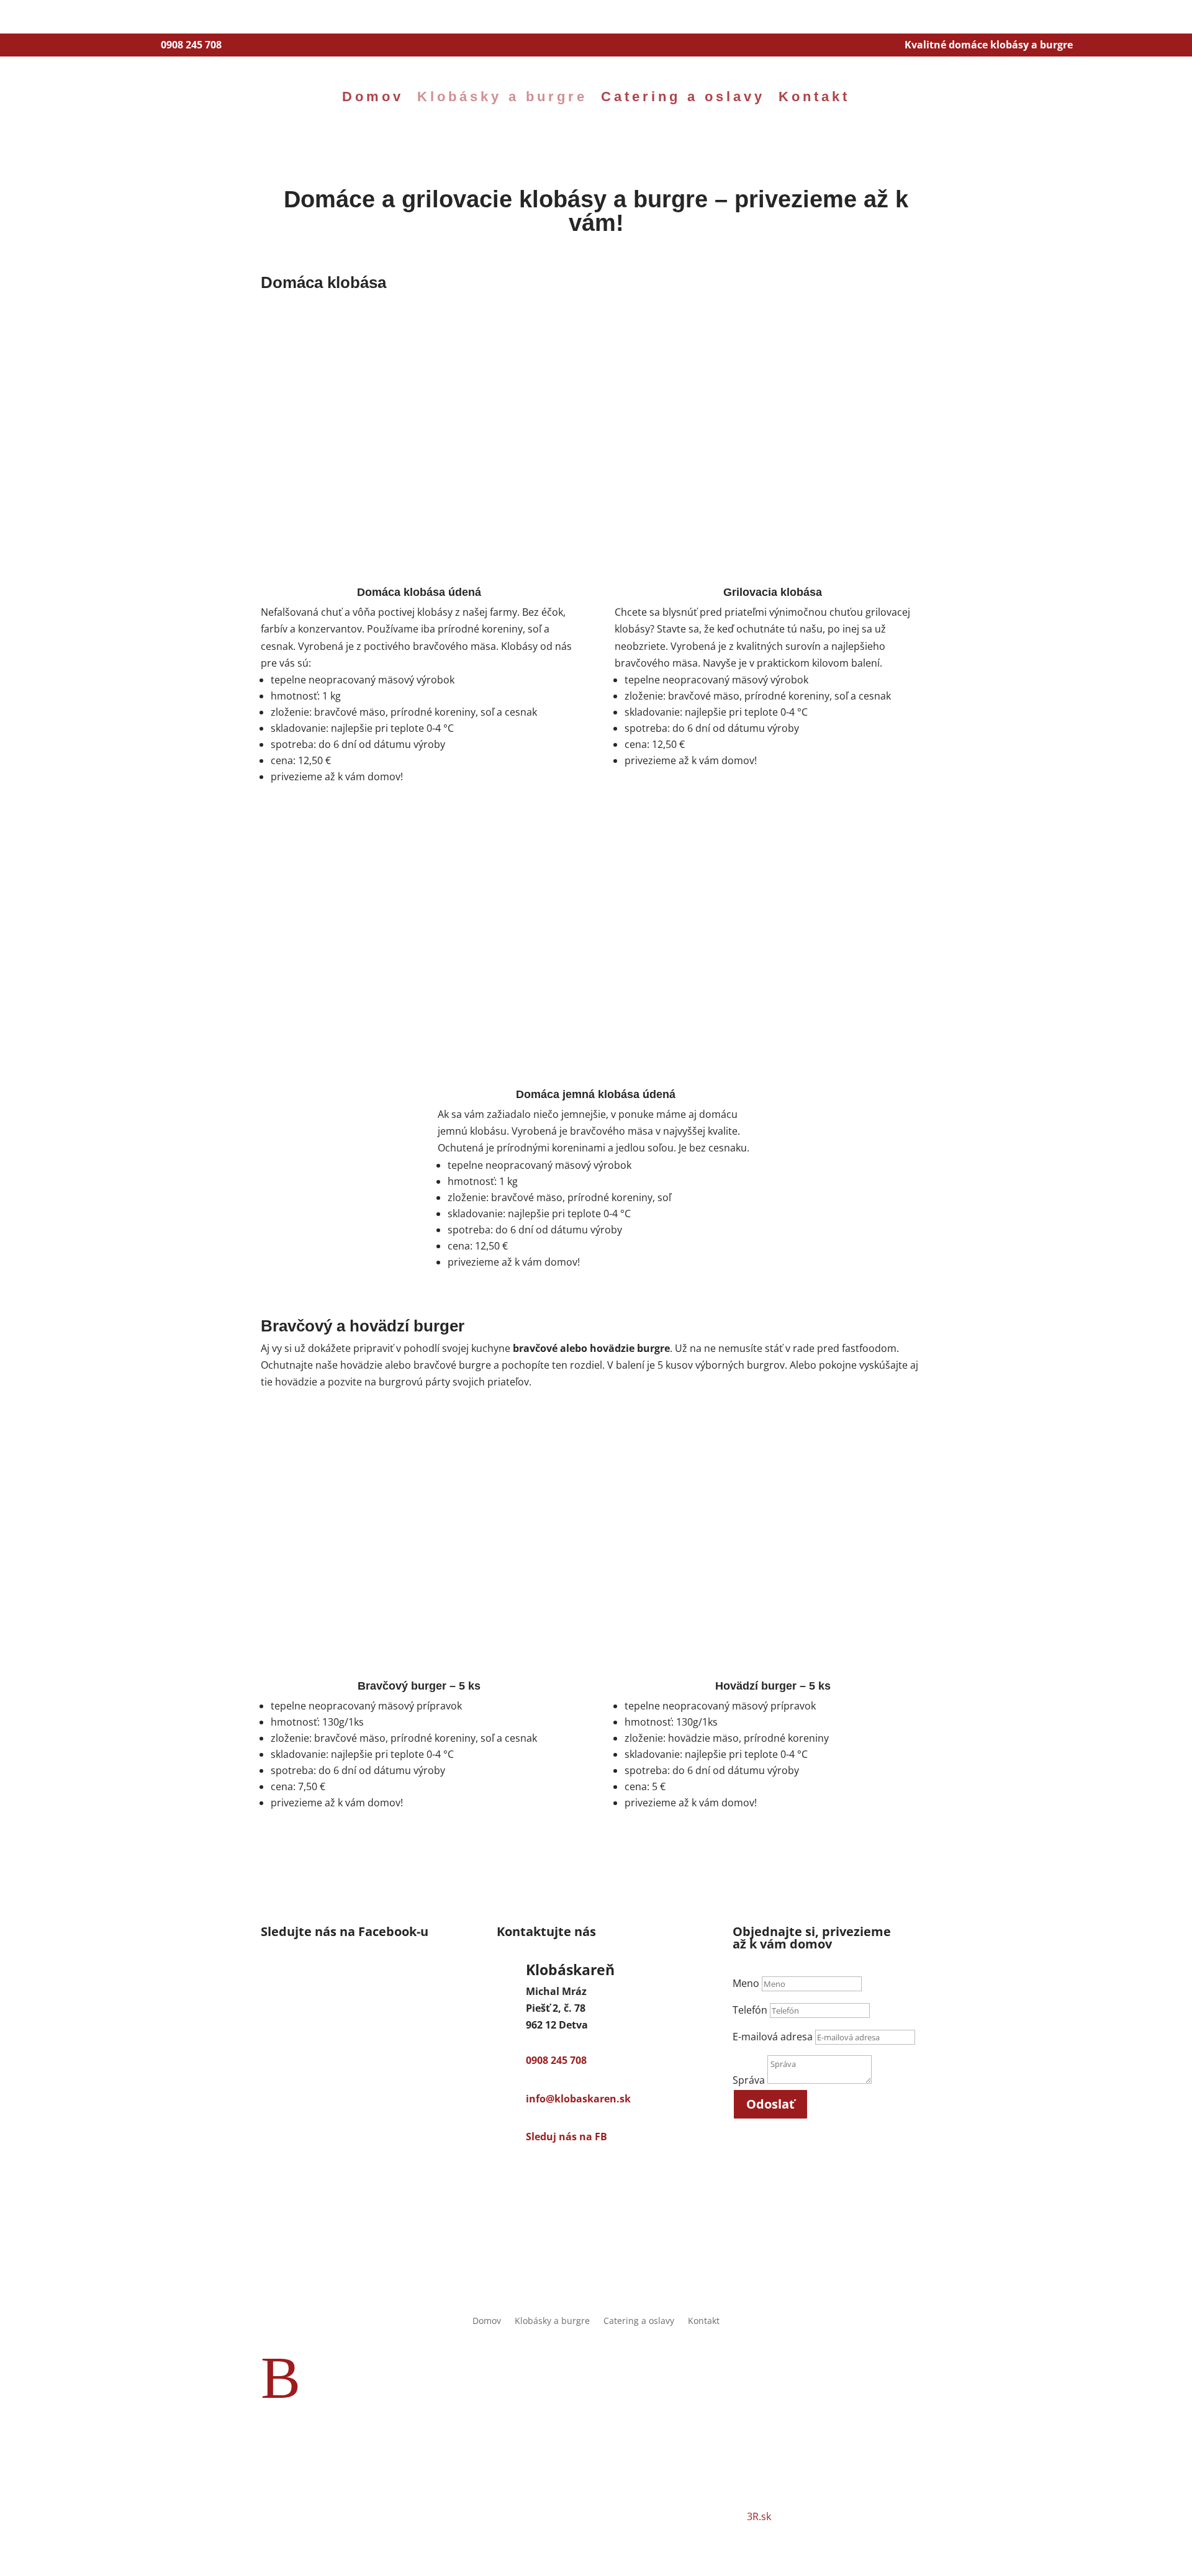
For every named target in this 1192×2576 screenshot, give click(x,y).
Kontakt (814, 97)
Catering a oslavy (683, 97)
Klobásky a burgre (502, 97)
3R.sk (759, 2516)
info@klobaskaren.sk (578, 2099)
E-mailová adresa (773, 2037)
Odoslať (770, 2104)
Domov (373, 97)
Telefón (750, 2010)
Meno (746, 1983)
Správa (749, 2080)
